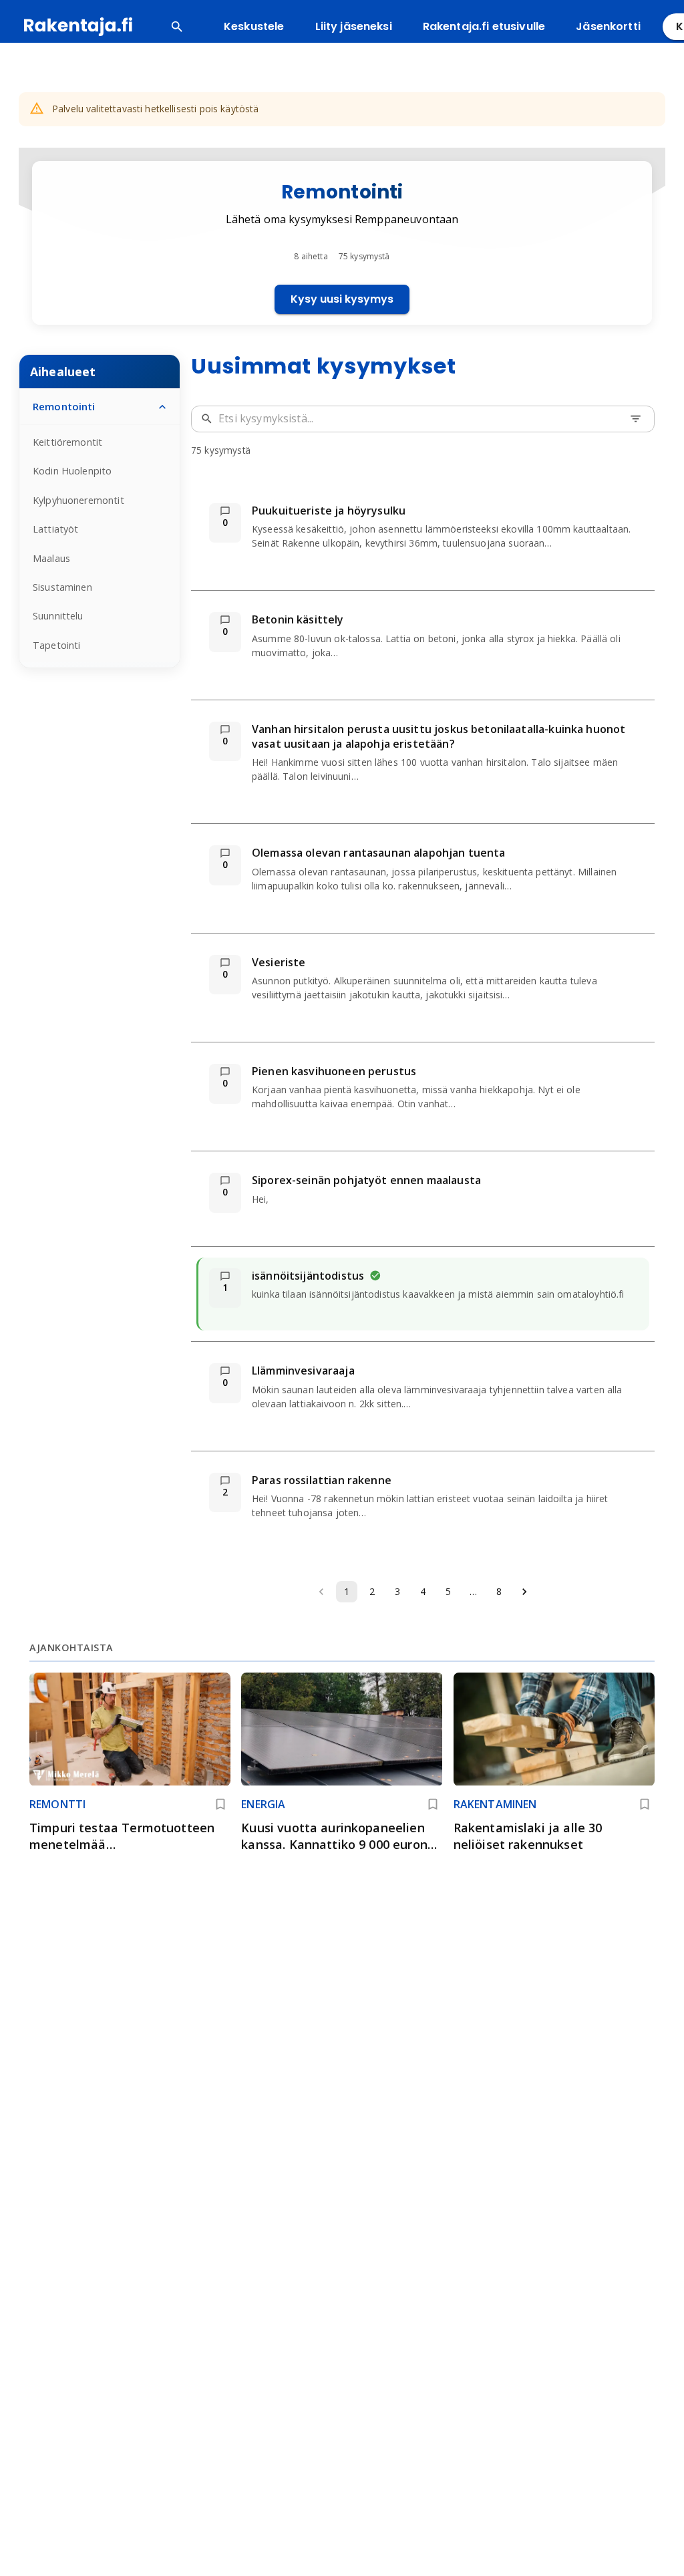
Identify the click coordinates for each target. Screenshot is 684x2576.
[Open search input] (177, 27)
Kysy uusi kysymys (342, 299)
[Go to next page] (524, 1592)
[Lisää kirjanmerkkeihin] (220, 1804)
